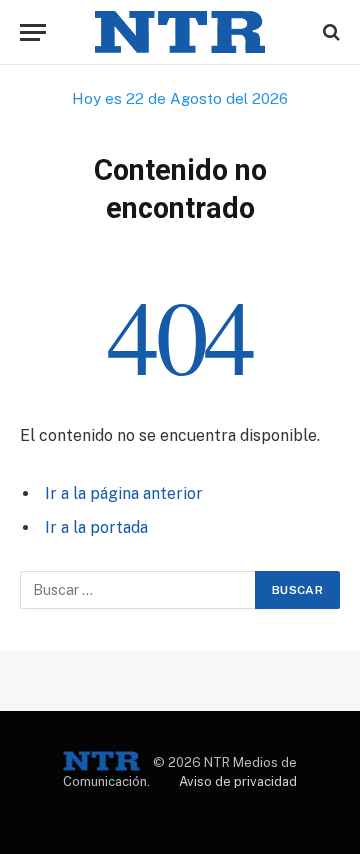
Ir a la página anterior (124, 493)
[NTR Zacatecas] (180, 32)
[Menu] (33, 32)
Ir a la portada (96, 527)
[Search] (329, 32)
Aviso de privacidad (238, 781)
